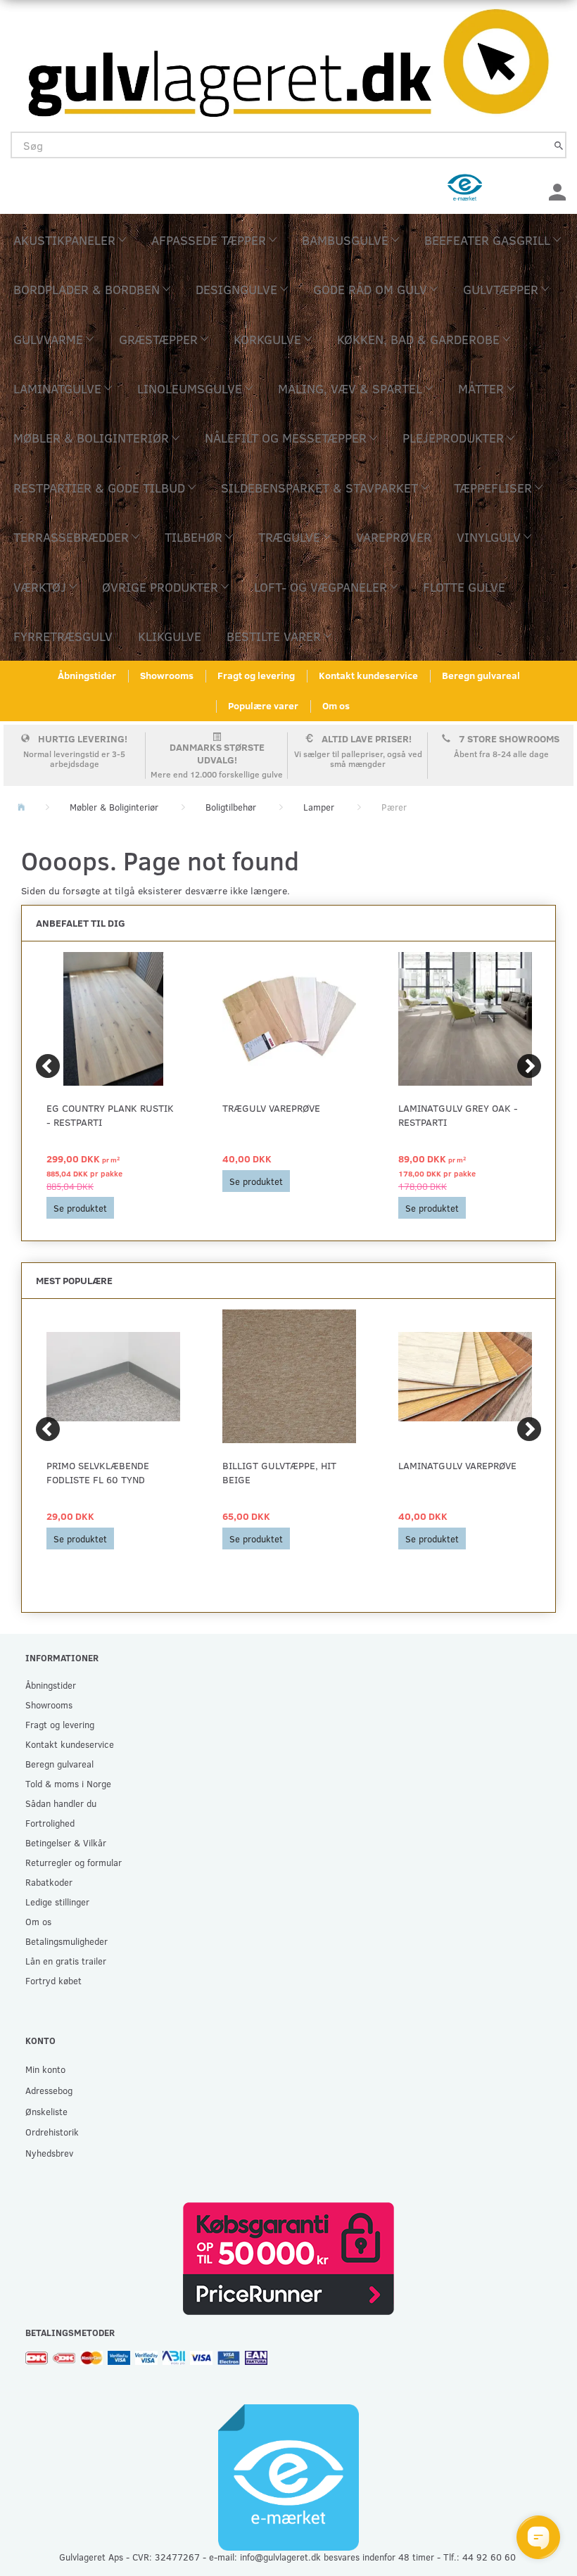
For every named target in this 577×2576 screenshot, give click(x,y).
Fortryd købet (53, 1980)
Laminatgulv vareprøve (457, 1465)
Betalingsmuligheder (66, 1941)
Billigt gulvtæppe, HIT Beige (279, 1472)
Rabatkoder (49, 1882)
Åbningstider (87, 675)
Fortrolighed (50, 1823)
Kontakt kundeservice (368, 675)
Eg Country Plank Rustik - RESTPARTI (110, 1115)
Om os (336, 705)
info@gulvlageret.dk (280, 2557)
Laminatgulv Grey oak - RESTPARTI (458, 1115)
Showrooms (167, 675)
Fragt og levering (256, 675)
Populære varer (263, 705)
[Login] (557, 190)
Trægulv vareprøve (271, 1108)
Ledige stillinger (57, 1902)
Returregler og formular (74, 1862)
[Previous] (48, 1066)
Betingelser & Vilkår (66, 1842)
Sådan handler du (61, 1803)
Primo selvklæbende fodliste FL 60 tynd (98, 1472)
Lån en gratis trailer (66, 1961)
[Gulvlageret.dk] (288, 59)
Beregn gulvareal (481, 675)
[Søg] (559, 145)
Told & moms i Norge (68, 1783)
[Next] (529, 1066)
